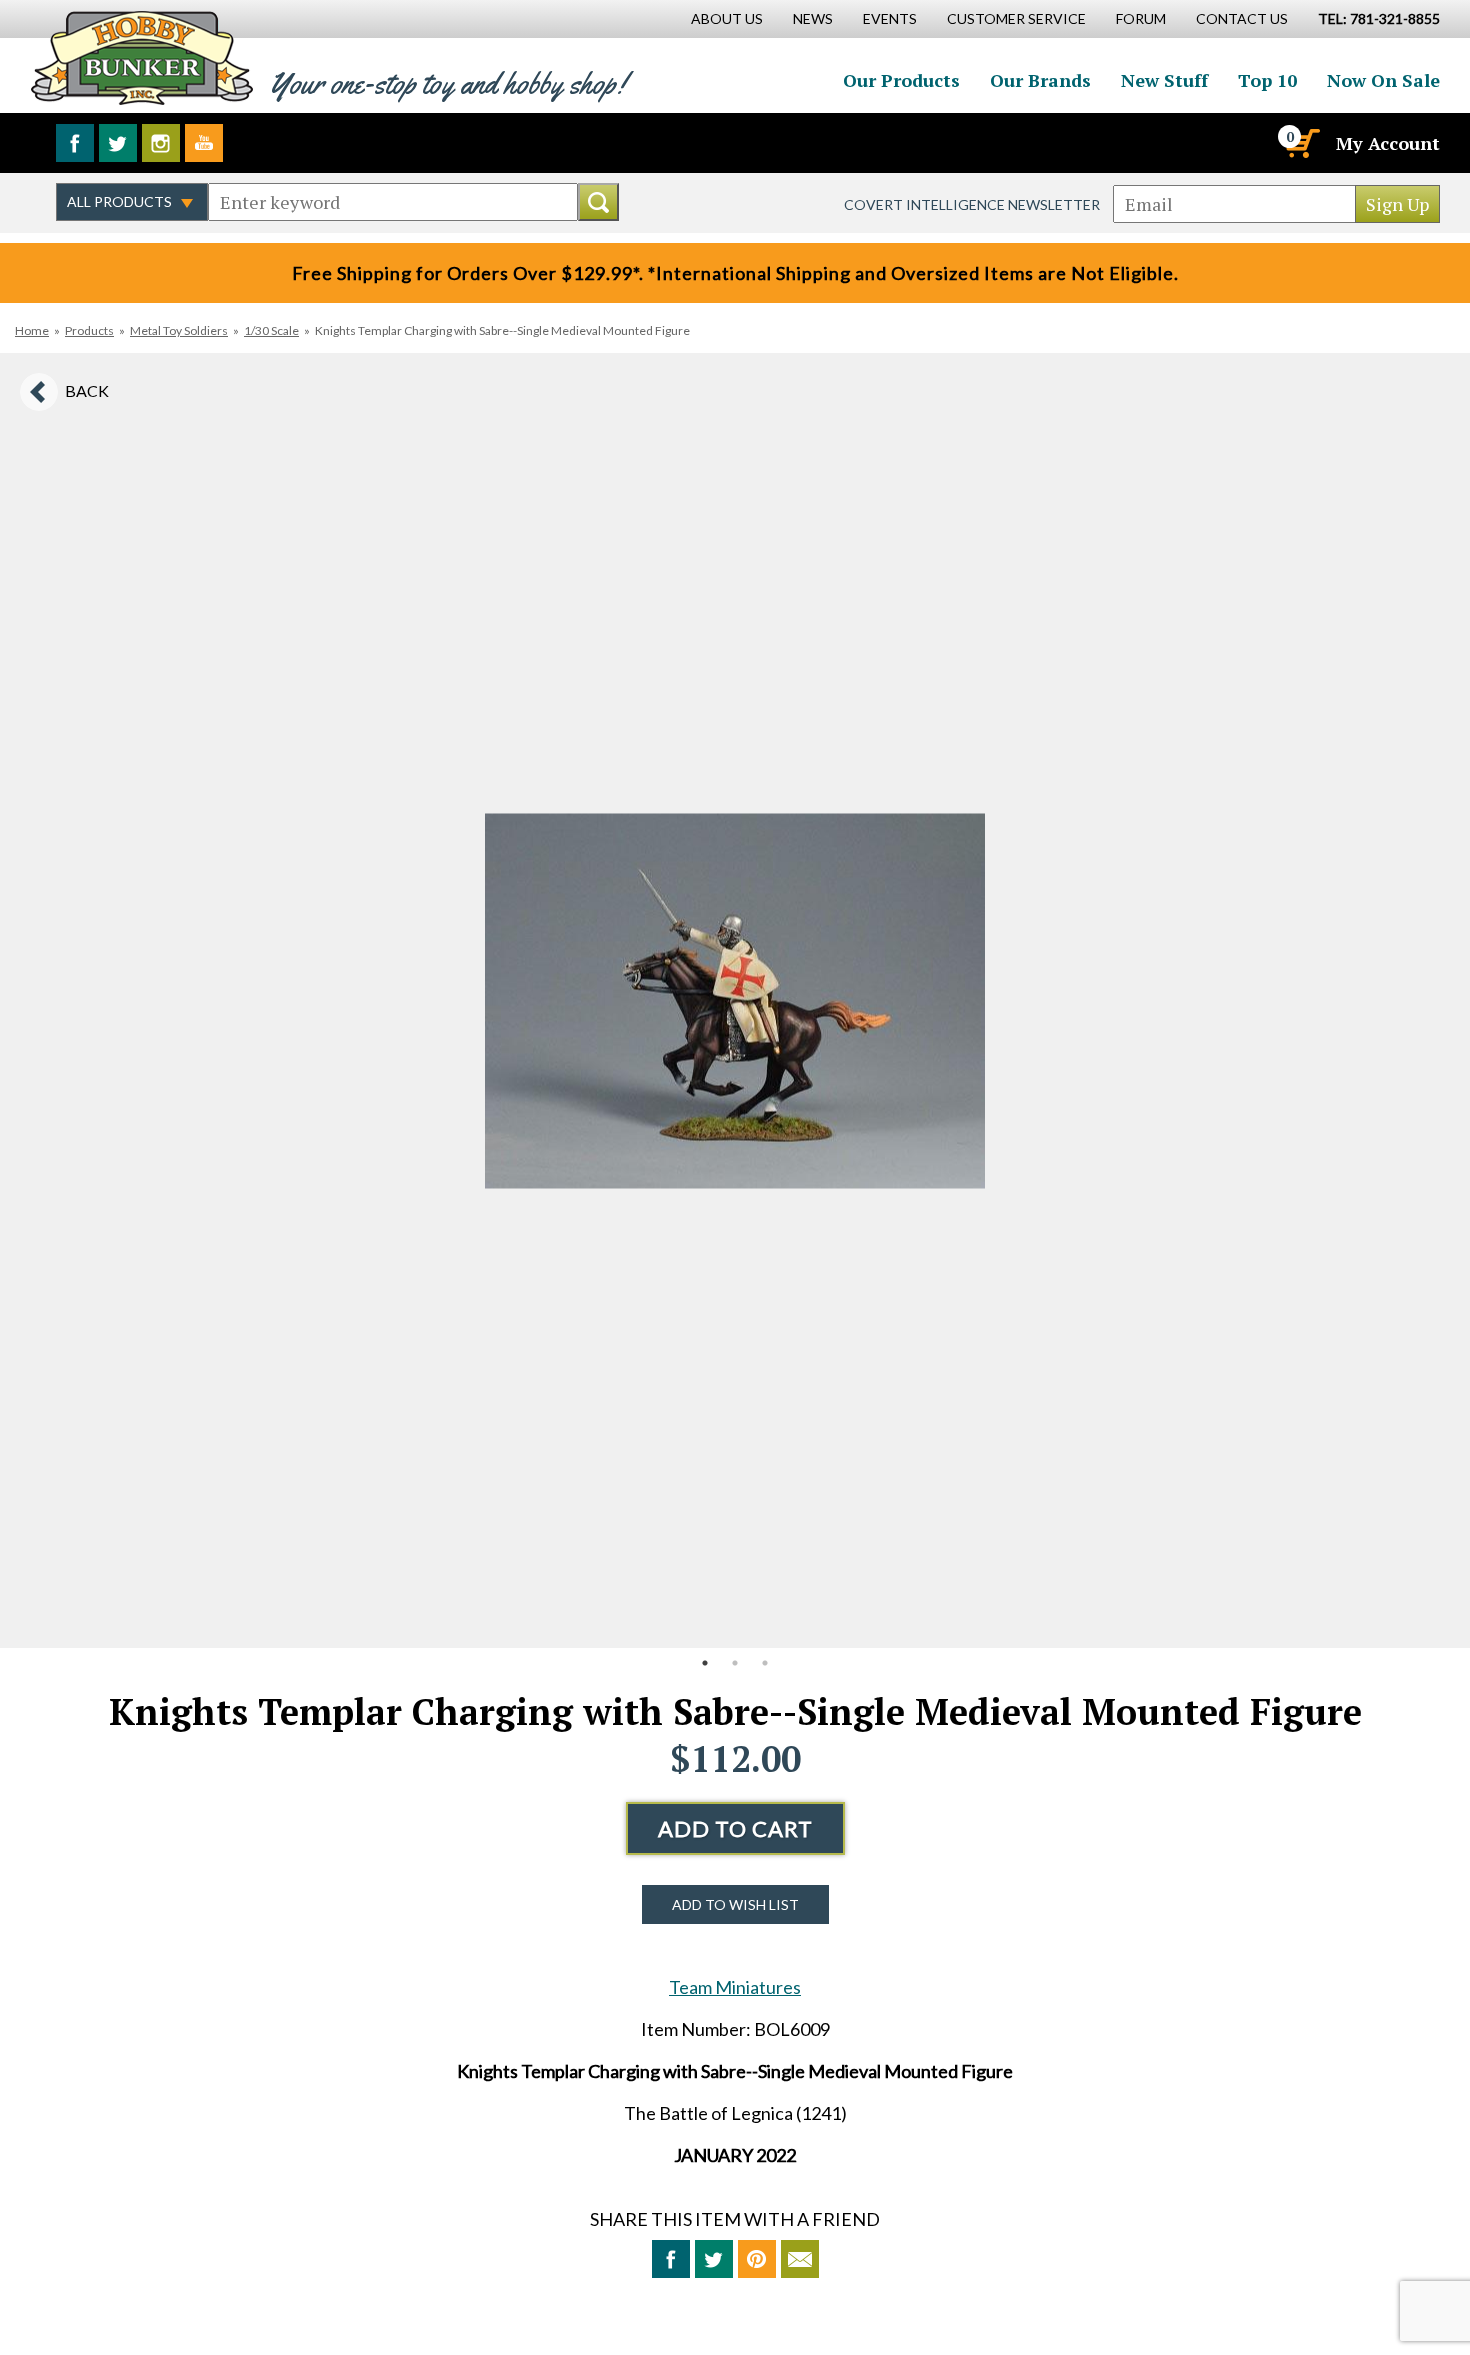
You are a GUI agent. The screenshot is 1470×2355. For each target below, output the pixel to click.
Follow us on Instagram (161, 143)
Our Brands (1040, 80)
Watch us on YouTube (204, 143)
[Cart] (1301, 143)
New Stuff (1164, 80)
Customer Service (1016, 18)
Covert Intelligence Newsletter (972, 204)
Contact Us (1242, 18)
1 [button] (705, 1663)
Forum (1141, 18)
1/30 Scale (271, 330)
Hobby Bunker (141, 57)
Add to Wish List (735, 1904)
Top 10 (1267, 80)
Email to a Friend (800, 2259)
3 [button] (765, 1663)
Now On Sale (1383, 80)
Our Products (901, 80)
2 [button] (735, 1663)
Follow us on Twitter (118, 143)
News (813, 18)
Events (890, 18)
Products (89, 330)
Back (87, 390)
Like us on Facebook (75, 143)
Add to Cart (735, 1828)
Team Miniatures (735, 1987)
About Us (727, 18)
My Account (1388, 143)
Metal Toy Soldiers (179, 330)
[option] (735, 1000)
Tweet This (714, 2259)
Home (32, 330)
